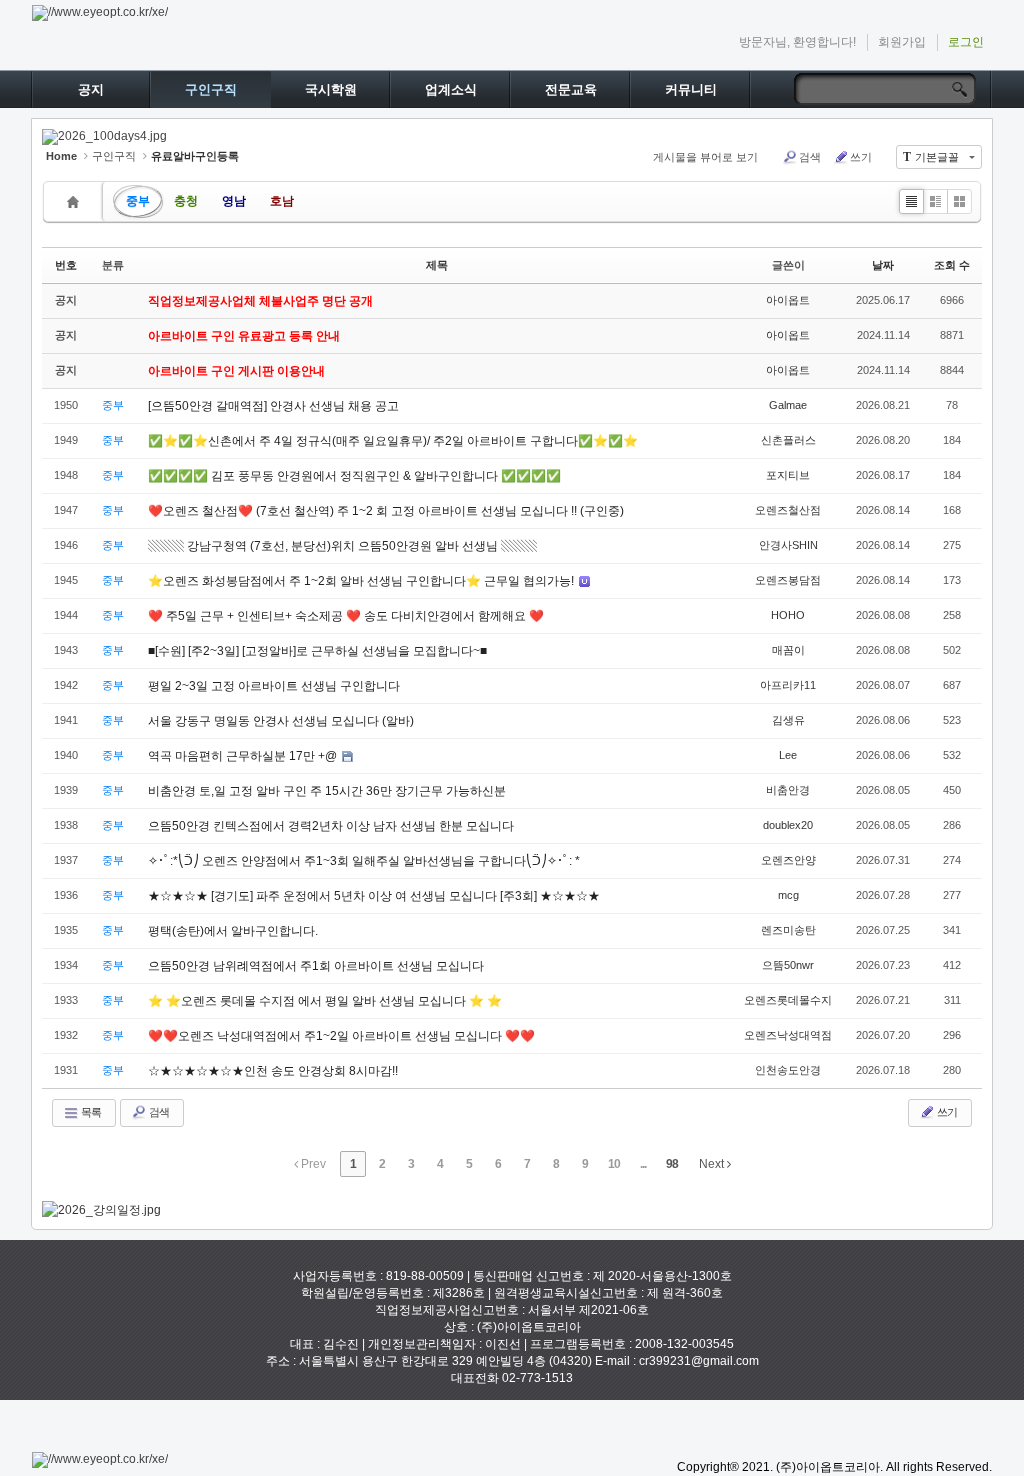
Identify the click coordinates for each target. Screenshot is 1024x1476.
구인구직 (211, 89)
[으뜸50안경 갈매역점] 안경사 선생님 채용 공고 (273, 406)
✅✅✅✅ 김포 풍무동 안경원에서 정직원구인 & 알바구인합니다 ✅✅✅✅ (354, 476)
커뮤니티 (691, 89)
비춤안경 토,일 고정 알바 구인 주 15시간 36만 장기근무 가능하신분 (327, 791)
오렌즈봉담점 (788, 580)
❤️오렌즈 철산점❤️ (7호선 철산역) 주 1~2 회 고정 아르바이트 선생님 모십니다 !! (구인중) (386, 511)
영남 (234, 201)
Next (713, 1164)
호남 (282, 201)
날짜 (883, 265)
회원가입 (902, 42)
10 (614, 1164)
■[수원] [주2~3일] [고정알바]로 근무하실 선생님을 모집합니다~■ (317, 651)
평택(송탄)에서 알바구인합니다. (233, 931)
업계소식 (451, 89)
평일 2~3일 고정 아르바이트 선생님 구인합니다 (274, 686)
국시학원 (331, 89)
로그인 (966, 42)
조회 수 (952, 265)
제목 (437, 265)
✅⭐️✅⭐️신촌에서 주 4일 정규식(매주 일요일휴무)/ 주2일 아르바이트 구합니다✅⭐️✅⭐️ (393, 441)
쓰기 (861, 157)
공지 (91, 89)
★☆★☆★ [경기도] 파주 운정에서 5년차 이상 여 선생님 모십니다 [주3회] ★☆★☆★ (374, 896)
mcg (788, 895)
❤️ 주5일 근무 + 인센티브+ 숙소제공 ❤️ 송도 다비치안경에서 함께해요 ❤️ (346, 616)
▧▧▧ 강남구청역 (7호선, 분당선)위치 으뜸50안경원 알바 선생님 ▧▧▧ (342, 546)
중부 (138, 201)
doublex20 (788, 825)
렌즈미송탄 (788, 930)
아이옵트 (788, 300)
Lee (788, 755)
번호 (66, 265)
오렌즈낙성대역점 (788, 1035)
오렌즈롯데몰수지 (788, 1000)
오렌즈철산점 (788, 510)
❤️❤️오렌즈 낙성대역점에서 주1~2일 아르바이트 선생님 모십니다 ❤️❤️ (341, 1036)
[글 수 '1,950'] (76, 201)
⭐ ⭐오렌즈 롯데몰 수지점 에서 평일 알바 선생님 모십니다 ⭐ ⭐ (325, 1001)
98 (672, 1164)
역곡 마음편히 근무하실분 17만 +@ (244, 756)
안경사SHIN (788, 545)
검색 (810, 157)
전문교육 (571, 89)
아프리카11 (788, 685)
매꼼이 (788, 650)
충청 (186, 201)
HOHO (788, 615)
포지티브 (788, 475)
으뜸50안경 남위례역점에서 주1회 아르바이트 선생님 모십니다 (316, 966)
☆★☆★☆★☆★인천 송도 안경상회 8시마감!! (273, 1071)
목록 (90, 1112)
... (643, 1164)
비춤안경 (788, 790)
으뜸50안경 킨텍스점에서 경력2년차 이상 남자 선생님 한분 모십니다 (331, 826)
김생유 (788, 720)
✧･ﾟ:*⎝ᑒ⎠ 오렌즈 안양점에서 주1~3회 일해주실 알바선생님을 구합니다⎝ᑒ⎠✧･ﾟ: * (364, 861)
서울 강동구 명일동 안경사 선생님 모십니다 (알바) (281, 721)
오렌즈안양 (788, 860)
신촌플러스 (788, 440)
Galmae (788, 405)
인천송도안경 (788, 1070)
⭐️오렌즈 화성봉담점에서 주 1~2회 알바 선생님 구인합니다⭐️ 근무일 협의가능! (362, 581)
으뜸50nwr (788, 965)
